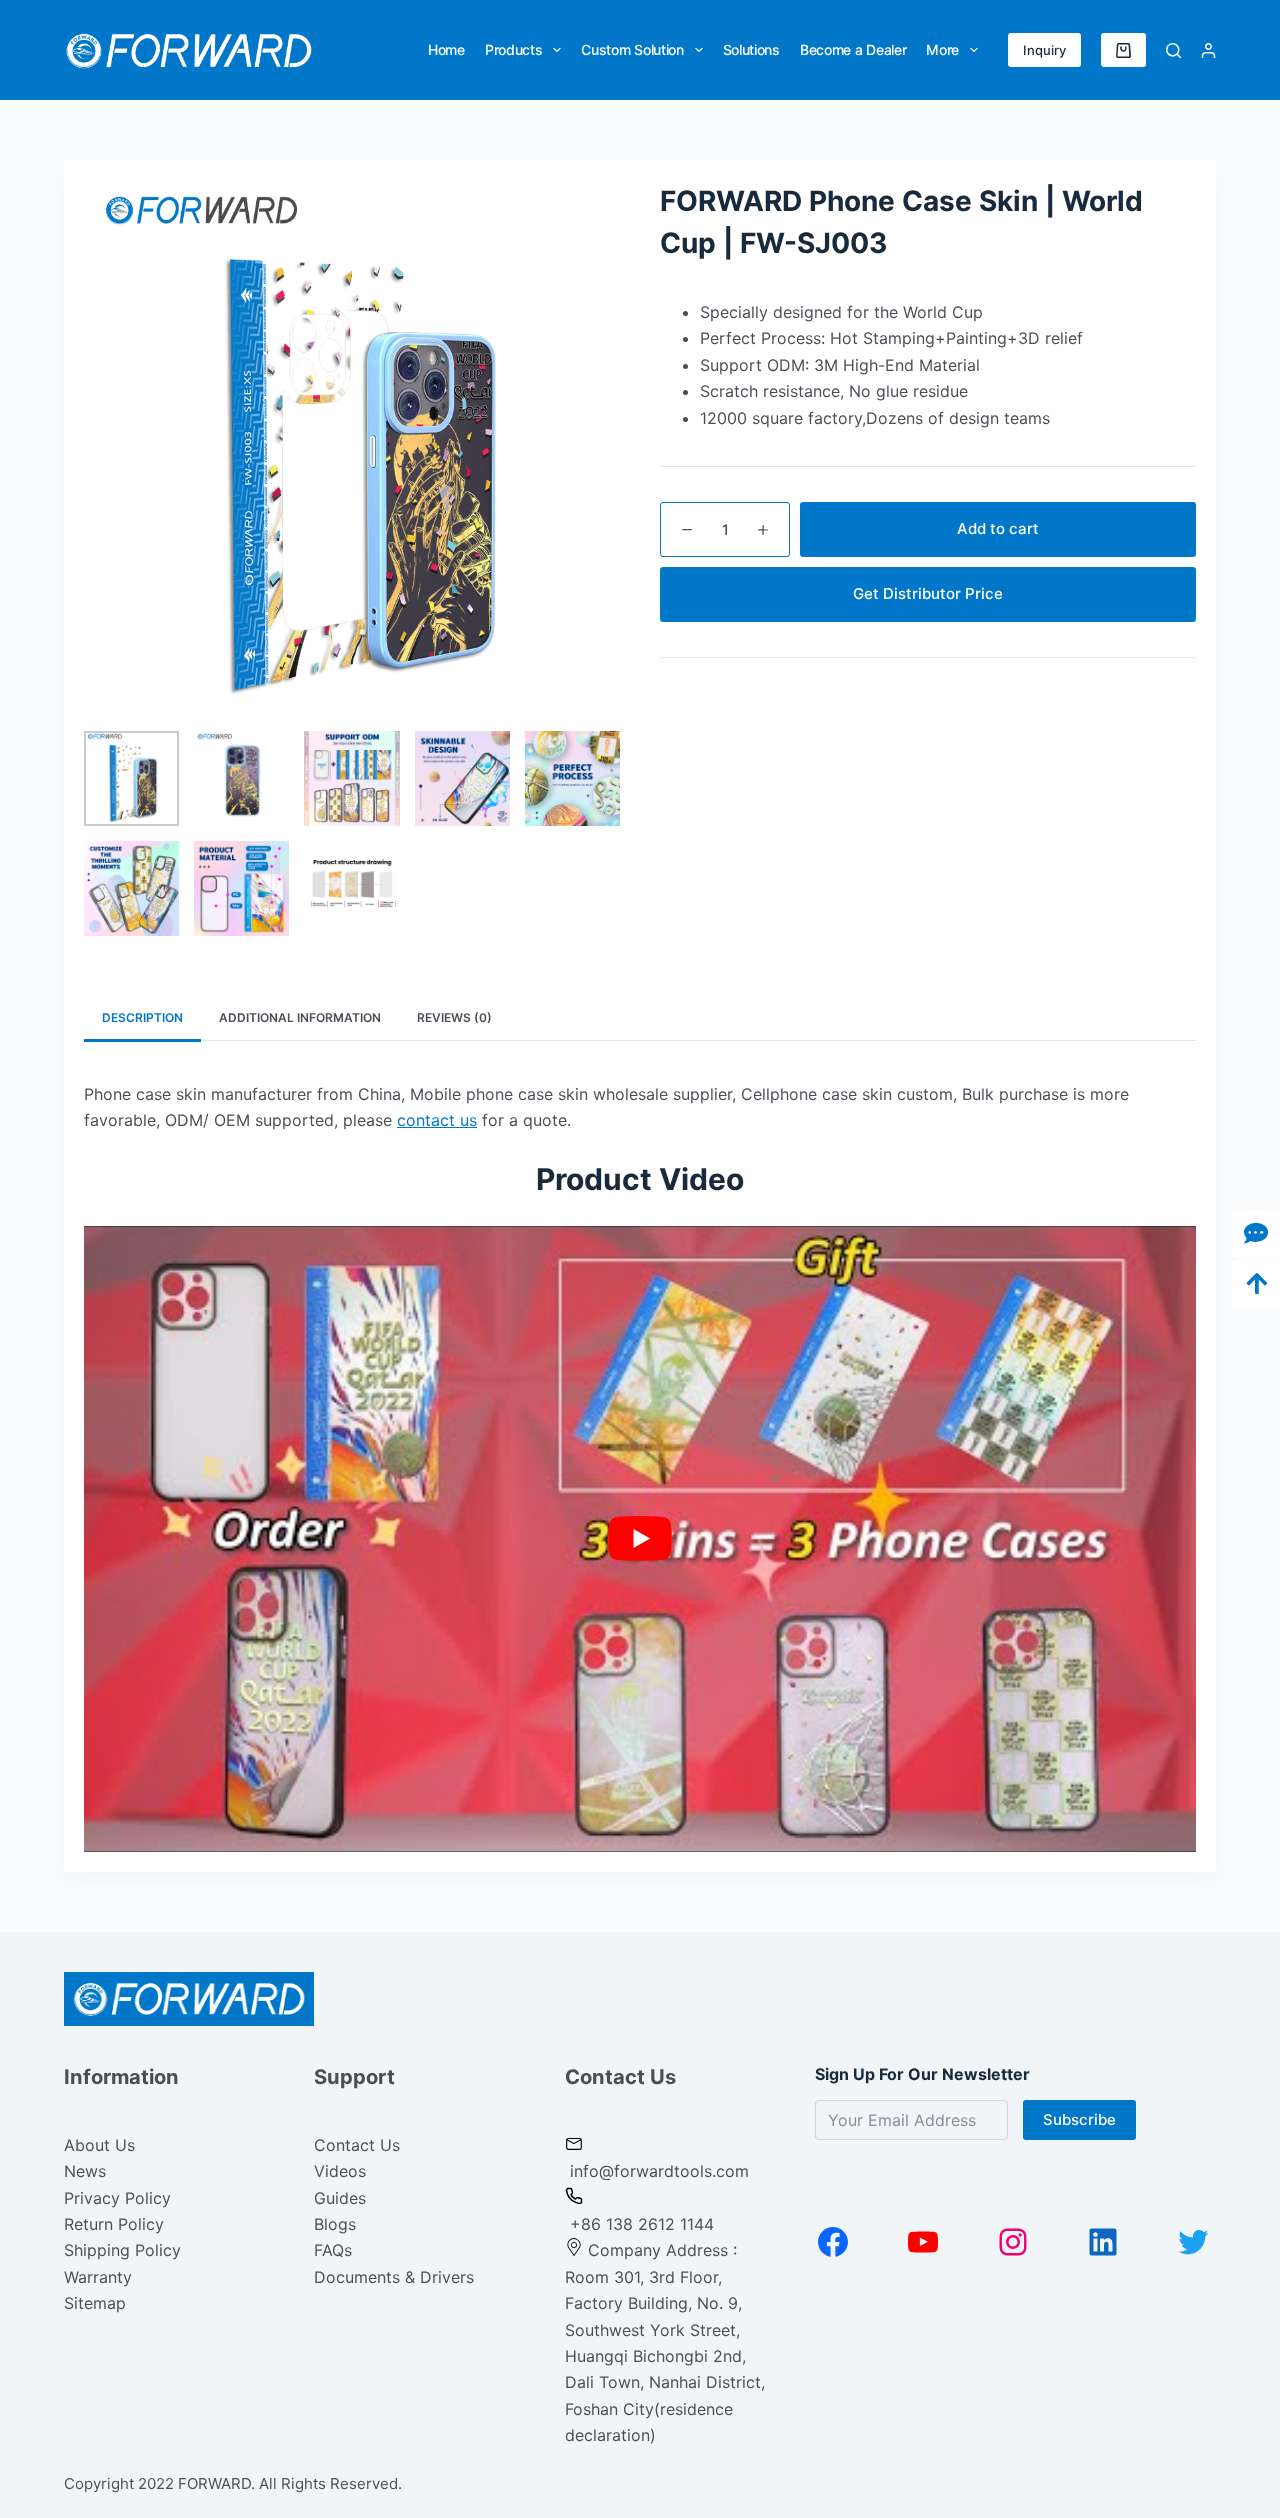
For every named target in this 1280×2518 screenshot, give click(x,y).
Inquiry (1044, 50)
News (85, 2171)
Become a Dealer (853, 49)
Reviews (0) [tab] (454, 1017)
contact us (437, 1120)
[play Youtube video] (640, 1538)
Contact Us (357, 2145)
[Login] (1208, 50)
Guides (340, 2198)
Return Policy (114, 2224)
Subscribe (1079, 2119)
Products (514, 49)
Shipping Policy (122, 2250)
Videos (340, 2171)
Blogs (335, 2224)
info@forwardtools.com (659, 2171)
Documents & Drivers (394, 2277)
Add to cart (998, 528)
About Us (99, 2145)
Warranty (98, 2277)
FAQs (333, 2250)
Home (446, 49)
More (942, 49)
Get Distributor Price (928, 593)
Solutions (751, 49)
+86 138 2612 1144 (639, 2224)
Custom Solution (632, 49)
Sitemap (95, 2303)
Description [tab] (142, 1017)
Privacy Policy (117, 2198)
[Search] (1173, 50)
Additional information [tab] (300, 1017)
